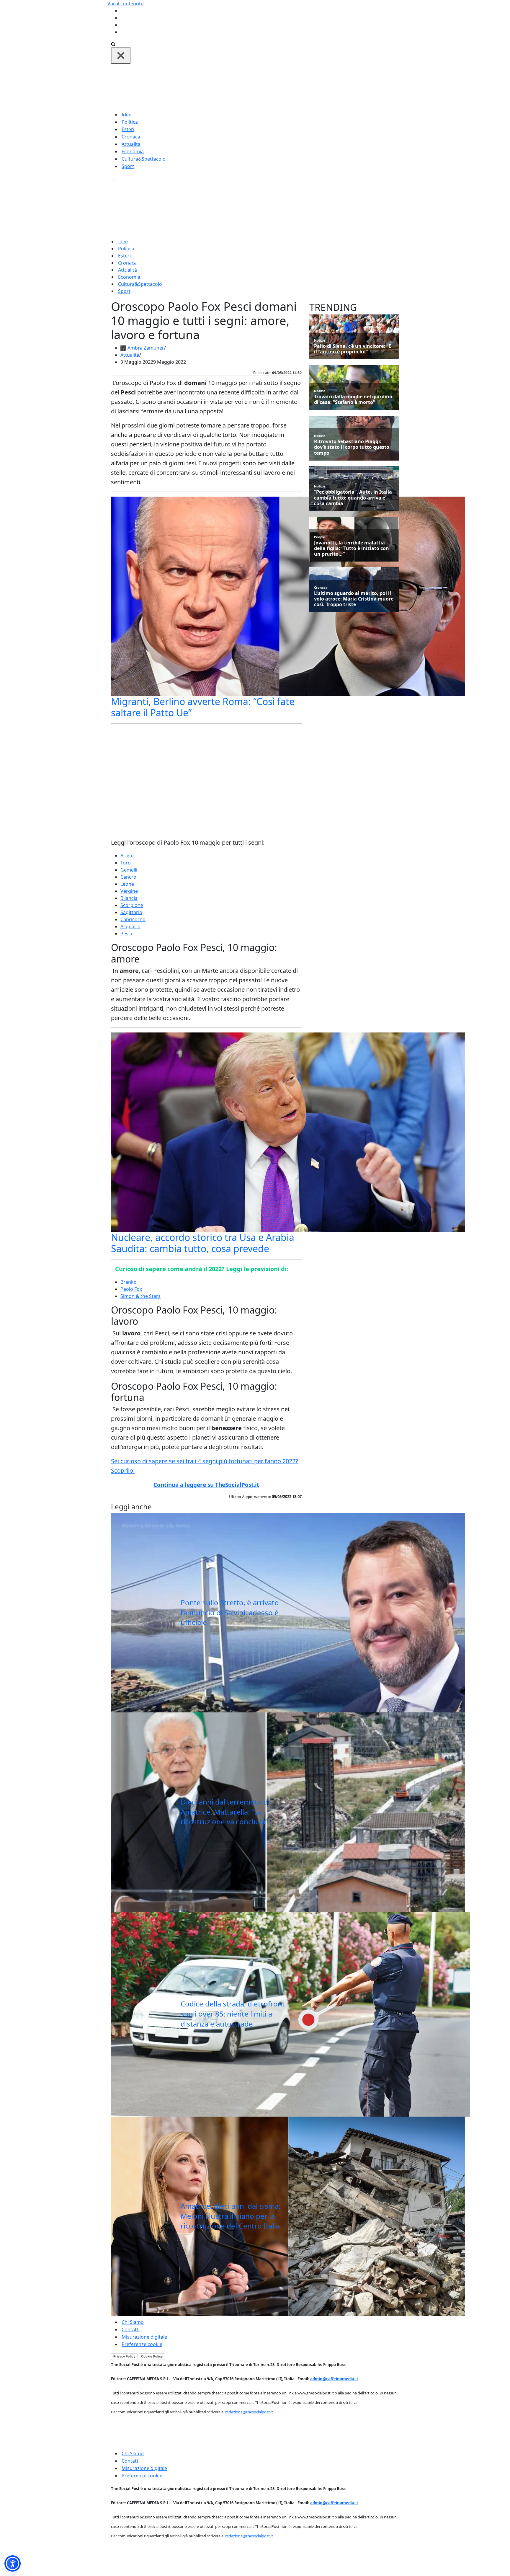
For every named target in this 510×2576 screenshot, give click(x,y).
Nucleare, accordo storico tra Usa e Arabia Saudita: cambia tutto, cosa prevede (203, 1243)
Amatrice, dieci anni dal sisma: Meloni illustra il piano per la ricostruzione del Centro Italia (231, 2216)
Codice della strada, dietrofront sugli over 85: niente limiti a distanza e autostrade (233, 2014)
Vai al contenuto (126, 4)
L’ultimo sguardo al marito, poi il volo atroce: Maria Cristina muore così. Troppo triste (354, 599)
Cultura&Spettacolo (144, 159)
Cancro (128, 877)
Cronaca (131, 137)
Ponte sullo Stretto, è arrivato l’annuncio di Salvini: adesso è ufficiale (230, 1612)
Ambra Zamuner (146, 348)
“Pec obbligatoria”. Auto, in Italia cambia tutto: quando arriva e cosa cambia (353, 498)
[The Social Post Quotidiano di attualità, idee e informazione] (283, 87)
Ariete (127, 856)
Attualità (131, 144)
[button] (13, 2563)
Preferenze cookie (142, 2344)
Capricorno (133, 919)
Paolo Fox (131, 1289)
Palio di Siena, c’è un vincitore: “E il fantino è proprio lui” (353, 349)
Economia (133, 151)
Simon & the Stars (140, 1296)
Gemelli (129, 870)
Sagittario (131, 912)
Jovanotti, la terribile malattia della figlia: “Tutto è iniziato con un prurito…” (352, 549)
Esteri (128, 129)
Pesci (126, 934)
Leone (127, 884)
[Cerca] (113, 44)
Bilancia (129, 898)
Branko (129, 1282)
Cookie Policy (152, 2356)
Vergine (129, 891)
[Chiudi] (121, 56)
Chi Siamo (133, 2322)
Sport (128, 166)
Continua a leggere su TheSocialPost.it (206, 1485)
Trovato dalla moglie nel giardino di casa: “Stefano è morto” (353, 399)
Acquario (130, 926)
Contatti (131, 2329)
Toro (126, 863)
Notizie (320, 340)
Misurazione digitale (144, 2337)
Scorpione (132, 905)
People (320, 537)
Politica (130, 122)
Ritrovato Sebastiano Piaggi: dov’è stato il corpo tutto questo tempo (352, 447)
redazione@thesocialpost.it (249, 2412)
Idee (126, 115)
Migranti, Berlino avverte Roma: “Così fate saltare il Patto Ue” (203, 707)
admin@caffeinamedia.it (334, 2379)
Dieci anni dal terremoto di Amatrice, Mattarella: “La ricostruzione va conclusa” (225, 1812)
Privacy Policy (124, 2356)
